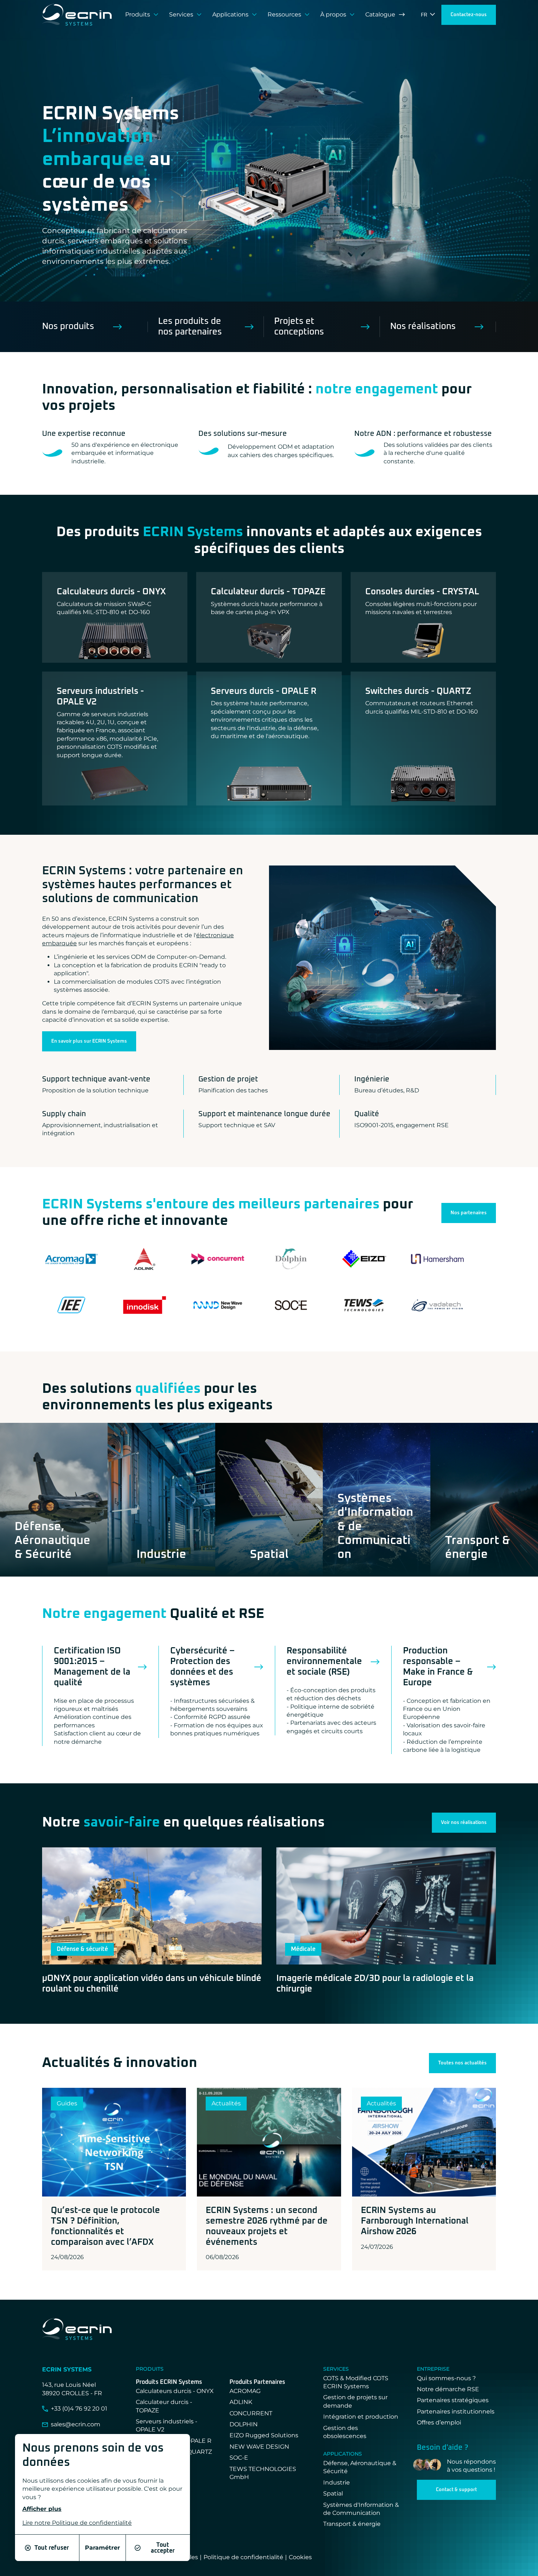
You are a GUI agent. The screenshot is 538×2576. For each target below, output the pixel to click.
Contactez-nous (469, 15)
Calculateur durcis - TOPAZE (268, 592)
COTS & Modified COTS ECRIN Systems (356, 2382)
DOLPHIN (244, 2424)
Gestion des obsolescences (345, 2432)
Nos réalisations (423, 326)
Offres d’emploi (439, 2422)
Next (342, 188)
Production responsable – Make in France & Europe (438, 1667)
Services (181, 14)
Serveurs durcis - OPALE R (264, 691)
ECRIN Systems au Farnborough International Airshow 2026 (415, 2221)
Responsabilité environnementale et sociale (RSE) (324, 1661)
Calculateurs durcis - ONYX (111, 592)
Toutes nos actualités (462, 2063)
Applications (230, 14)
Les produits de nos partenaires (190, 327)
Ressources (284, 14)
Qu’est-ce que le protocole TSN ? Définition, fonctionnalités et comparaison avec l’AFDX (105, 2226)
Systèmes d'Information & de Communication (361, 2509)
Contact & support (456, 2490)
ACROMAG (245, 2391)
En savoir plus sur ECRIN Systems (89, 1041)
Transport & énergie (352, 2524)
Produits (138, 14)
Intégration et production (361, 2417)
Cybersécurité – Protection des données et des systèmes (202, 1667)
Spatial (333, 2493)
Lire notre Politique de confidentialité (77, 2523)
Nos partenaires (469, 1213)
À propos (333, 14)
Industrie (337, 2482)
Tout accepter (163, 2548)
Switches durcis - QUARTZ (418, 691)
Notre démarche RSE (448, 2389)
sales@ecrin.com (76, 2424)
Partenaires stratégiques (453, 2400)
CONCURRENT (251, 2413)
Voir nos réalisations (464, 1823)
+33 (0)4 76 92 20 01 (79, 2409)
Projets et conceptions (299, 327)
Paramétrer (102, 2548)
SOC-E (239, 2458)
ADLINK (241, 2402)
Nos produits (68, 326)
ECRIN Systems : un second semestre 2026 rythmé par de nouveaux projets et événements (267, 2226)
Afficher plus (42, 2509)
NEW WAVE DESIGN (259, 2447)
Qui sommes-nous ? (446, 2378)
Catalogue (380, 14)
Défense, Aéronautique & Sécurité (360, 2467)
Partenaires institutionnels (456, 2412)
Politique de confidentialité (243, 2557)
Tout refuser (52, 2548)
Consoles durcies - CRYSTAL (422, 592)
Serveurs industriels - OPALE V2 (100, 697)
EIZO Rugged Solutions (264, 2435)
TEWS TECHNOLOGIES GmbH (263, 2473)
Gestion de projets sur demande (355, 2401)
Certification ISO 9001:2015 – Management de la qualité (92, 1667)
